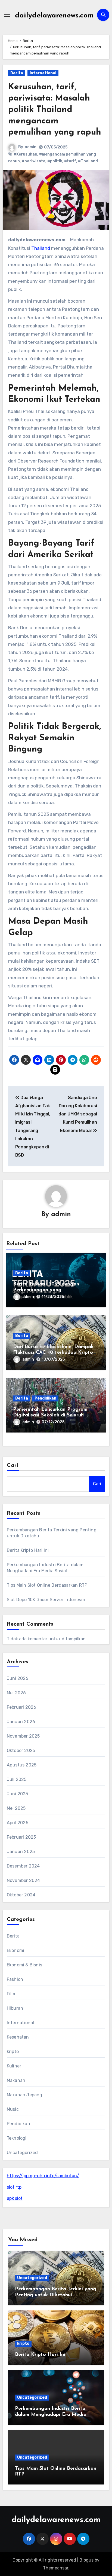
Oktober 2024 (21, 1895)
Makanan (16, 2080)
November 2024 (24, 1880)
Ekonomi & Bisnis (24, 1965)
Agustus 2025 (22, 1765)
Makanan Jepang (25, 2095)
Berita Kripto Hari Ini (28, 1550)
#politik (55, 161)
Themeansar (56, 2568)
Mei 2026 (16, 1693)
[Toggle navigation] (7, 15)
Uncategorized (22, 2153)
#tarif (70, 161)
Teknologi (17, 2138)
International (43, 73)
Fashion (15, 1979)
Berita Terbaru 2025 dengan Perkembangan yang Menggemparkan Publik (46, 1290)
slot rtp (14, 2187)
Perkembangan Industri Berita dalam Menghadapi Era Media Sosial (51, 2415)
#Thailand (88, 161)
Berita (17, 73)
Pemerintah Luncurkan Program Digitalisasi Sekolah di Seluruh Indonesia (50, 1415)
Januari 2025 (21, 1852)
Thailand (41, 248)
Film (11, 1994)
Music (13, 2109)
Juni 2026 (18, 1678)
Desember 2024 (23, 1866)
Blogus (86, 2560)
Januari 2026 (21, 1722)
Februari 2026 (22, 1707)
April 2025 (18, 1823)
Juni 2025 (18, 1794)
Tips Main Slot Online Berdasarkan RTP (47, 1585)
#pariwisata (34, 161)
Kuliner (14, 2066)
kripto (13, 2052)
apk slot (15, 2198)
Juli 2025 (17, 1779)
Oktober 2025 (21, 1751)
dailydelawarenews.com (54, 16)
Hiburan (15, 2008)
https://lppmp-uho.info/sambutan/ (43, 2176)
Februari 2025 (21, 1837)
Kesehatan (18, 2037)
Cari (13, 1465)
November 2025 (23, 1736)
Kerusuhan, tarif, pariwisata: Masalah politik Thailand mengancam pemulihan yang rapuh (55, 110)
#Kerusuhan (25, 154)
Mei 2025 (16, 1808)
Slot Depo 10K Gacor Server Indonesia (46, 1600)
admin (31, 147)
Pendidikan (45, 1398)
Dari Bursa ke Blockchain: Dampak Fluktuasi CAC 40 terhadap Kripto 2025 (53, 1353)
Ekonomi (15, 1950)
